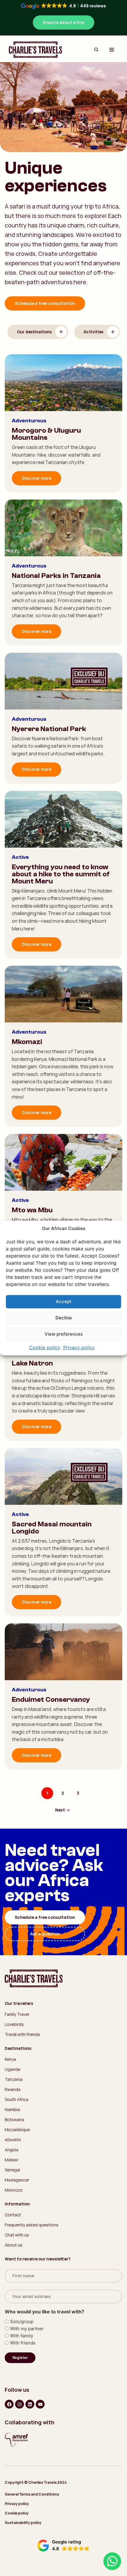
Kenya (10, 2059)
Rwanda (13, 2089)
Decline (64, 1318)
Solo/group (22, 2322)
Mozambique (17, 2130)
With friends (23, 2343)
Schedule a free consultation (45, 303)
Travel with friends (22, 2034)
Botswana (14, 2120)
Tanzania (14, 2079)
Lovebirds (14, 2024)
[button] (63, 2546)
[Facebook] (9, 2404)
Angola (12, 2150)
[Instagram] (19, 2404)
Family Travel (17, 2014)
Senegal (12, 2170)
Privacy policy (79, 1347)
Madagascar (17, 2180)
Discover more (36, 478)
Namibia (12, 2109)
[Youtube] (40, 2404)
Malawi (11, 2160)
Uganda (12, 2069)
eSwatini (13, 2140)
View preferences (64, 1334)
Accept (64, 1301)
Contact (13, 2215)
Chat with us (17, 2235)
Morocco (14, 2190)
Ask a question (45, 1934)
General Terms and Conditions (32, 2494)
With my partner (27, 2329)
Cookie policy (45, 1347)
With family (22, 2336)
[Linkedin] (30, 2404)
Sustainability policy (23, 2523)
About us (14, 2245)
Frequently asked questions (32, 2225)
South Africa (17, 2099)
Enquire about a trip (63, 22)
